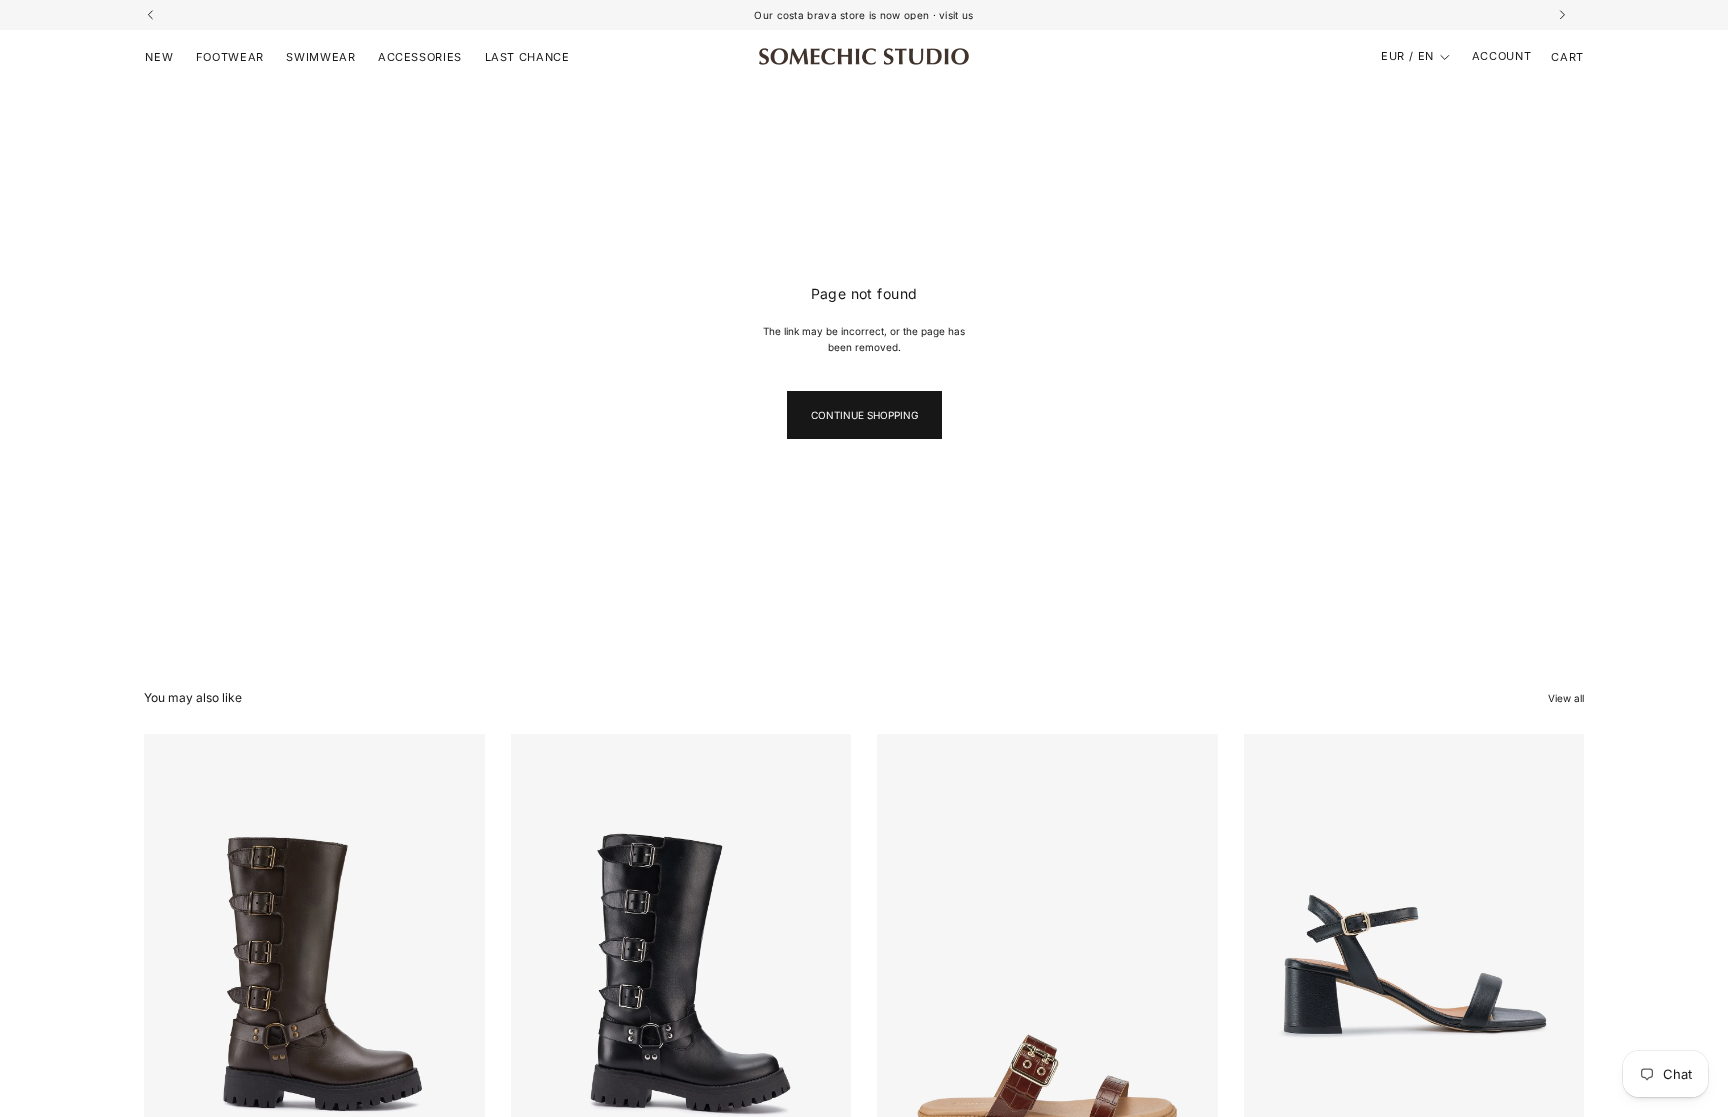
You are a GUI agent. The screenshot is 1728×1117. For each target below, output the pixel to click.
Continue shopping (864, 415)
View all (1566, 698)
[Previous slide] (174, 947)
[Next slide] (455, 947)
